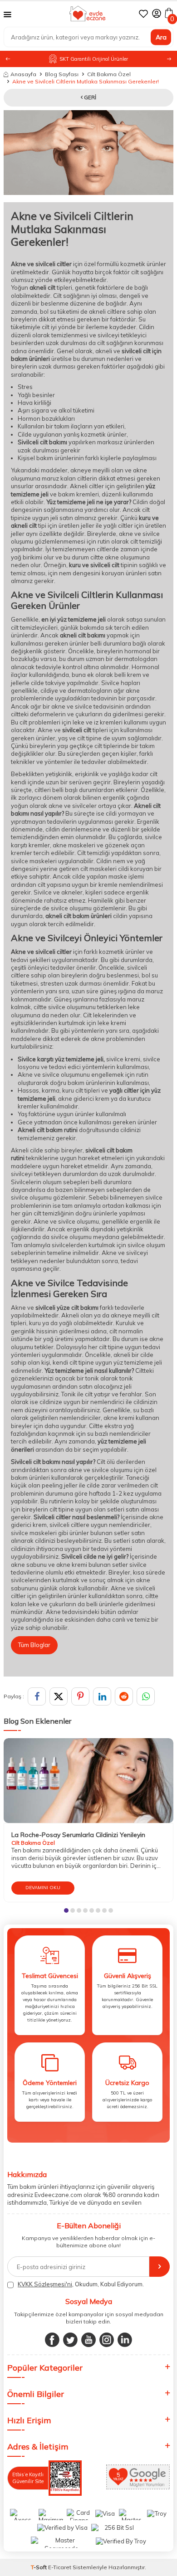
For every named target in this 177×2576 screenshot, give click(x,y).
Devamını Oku (43, 1888)
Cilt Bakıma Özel (109, 74)
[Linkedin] (125, 2340)
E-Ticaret (60, 2567)
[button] (169, 59)
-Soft (39, 2567)
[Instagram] (107, 2340)
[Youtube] (88, 2340)
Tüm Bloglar (34, 1645)
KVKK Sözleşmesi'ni (45, 2284)
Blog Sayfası (62, 74)
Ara (161, 37)
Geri (89, 97)
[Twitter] (70, 2340)
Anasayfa (23, 74)
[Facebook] (52, 2340)
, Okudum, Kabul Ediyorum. (81, 2284)
